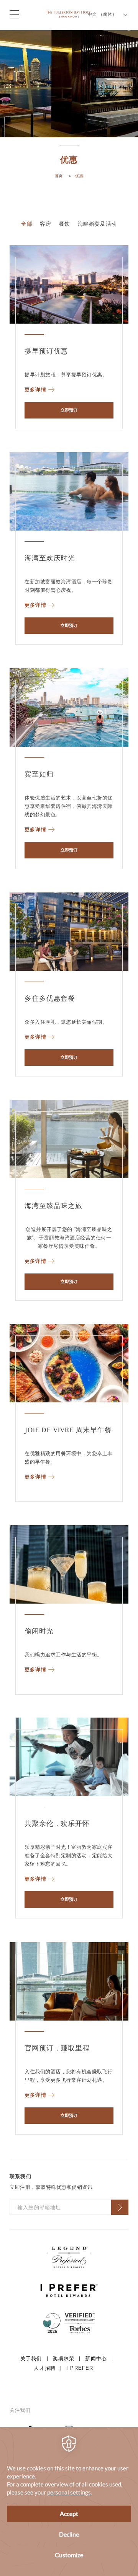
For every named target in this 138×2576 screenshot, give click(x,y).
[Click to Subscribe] (120, 2207)
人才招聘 (45, 2368)
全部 (27, 224)
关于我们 (31, 2359)
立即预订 (69, 410)
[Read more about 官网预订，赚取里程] (69, 1981)
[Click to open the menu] (14, 14)
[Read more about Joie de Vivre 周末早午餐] (69, 1363)
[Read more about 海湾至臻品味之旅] (69, 1139)
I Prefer (80, 2368)
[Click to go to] (69, 2323)
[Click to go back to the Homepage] (69, 14)
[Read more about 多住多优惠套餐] (69, 932)
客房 (45, 224)
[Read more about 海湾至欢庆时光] (69, 491)
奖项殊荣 (64, 2359)
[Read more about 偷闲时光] (69, 1564)
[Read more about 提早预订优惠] (69, 284)
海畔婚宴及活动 (97, 224)
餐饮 (65, 224)
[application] (69, 2502)
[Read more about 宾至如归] (69, 708)
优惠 (79, 176)
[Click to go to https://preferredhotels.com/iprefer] (69, 2257)
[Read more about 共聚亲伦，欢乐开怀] (69, 1757)
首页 (59, 176)
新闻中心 (96, 2359)
